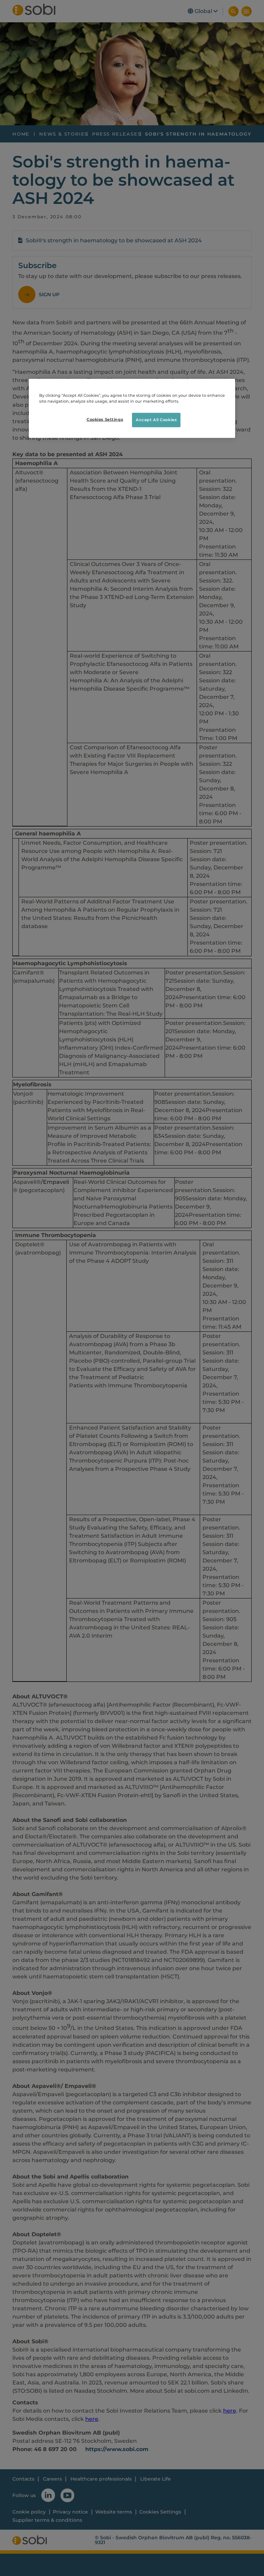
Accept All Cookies (156, 420)
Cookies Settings (105, 419)
